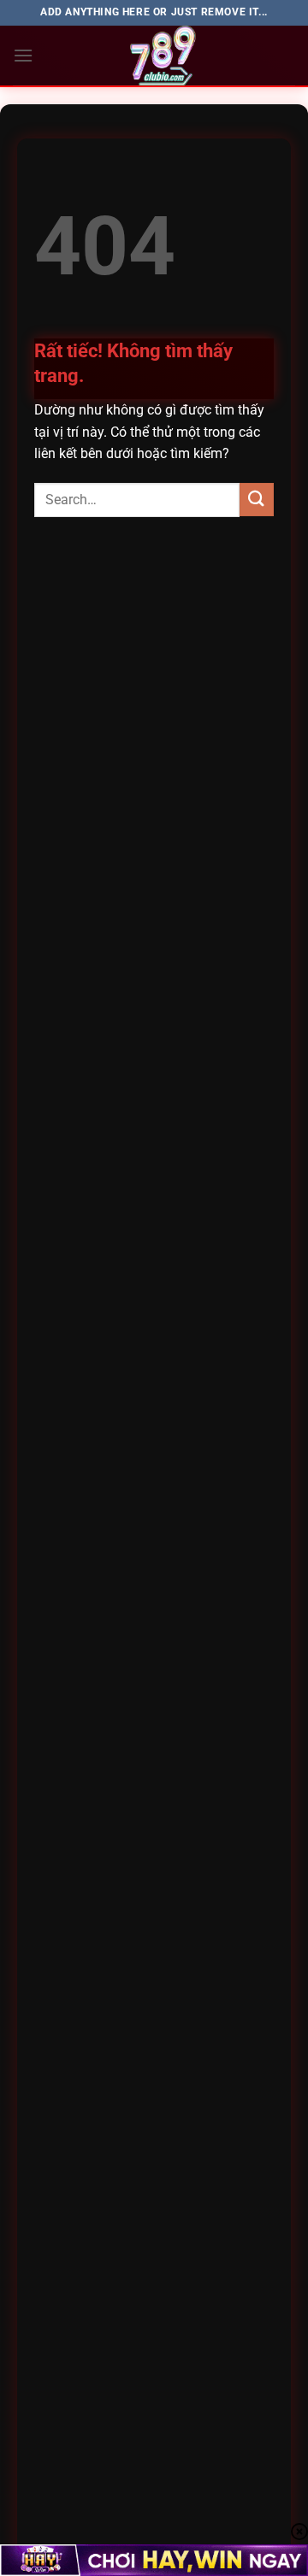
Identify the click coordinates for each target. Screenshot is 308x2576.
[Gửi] (257, 500)
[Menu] (23, 55)
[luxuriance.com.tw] (164, 56)
